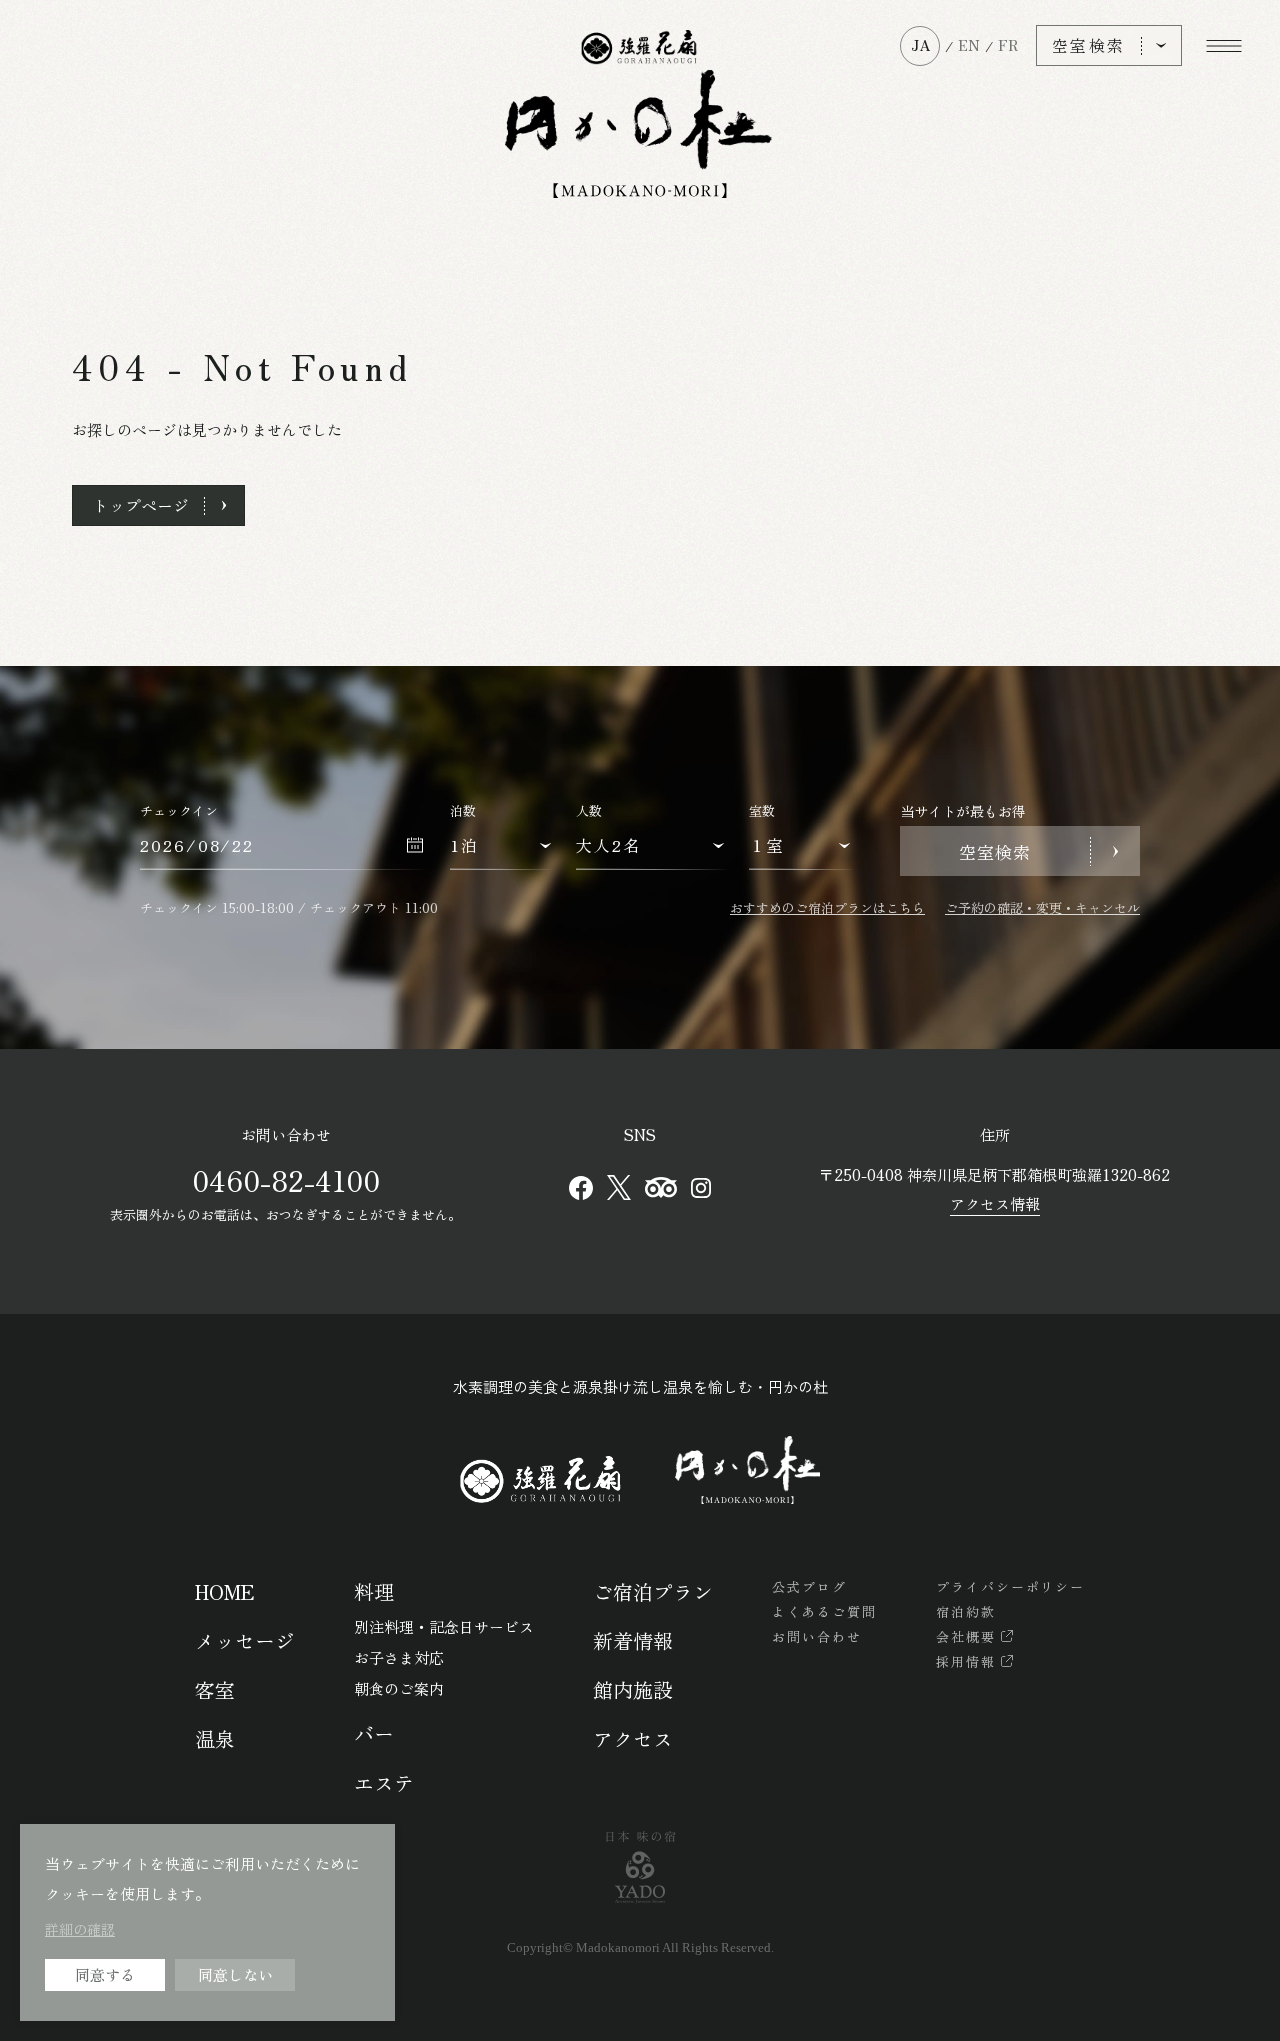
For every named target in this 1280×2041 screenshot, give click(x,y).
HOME (224, 1591)
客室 (215, 1689)
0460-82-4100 (286, 1180)
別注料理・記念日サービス (444, 1626)
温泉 (215, 1738)
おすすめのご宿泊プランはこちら (827, 907)
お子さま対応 (399, 1657)
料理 (374, 1591)
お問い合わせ (817, 1636)
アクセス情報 (995, 1203)
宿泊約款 (966, 1611)
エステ (384, 1782)
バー (374, 1733)
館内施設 (633, 1689)
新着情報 (633, 1640)
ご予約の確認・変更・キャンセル (1042, 907)
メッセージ (245, 1640)
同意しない (235, 1974)
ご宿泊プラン (653, 1591)
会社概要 (966, 1636)
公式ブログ (809, 1586)
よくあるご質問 (824, 1611)
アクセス (633, 1738)
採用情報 (966, 1661)
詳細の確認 (80, 1929)
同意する (105, 1974)
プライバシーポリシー (1011, 1586)
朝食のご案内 (399, 1688)
